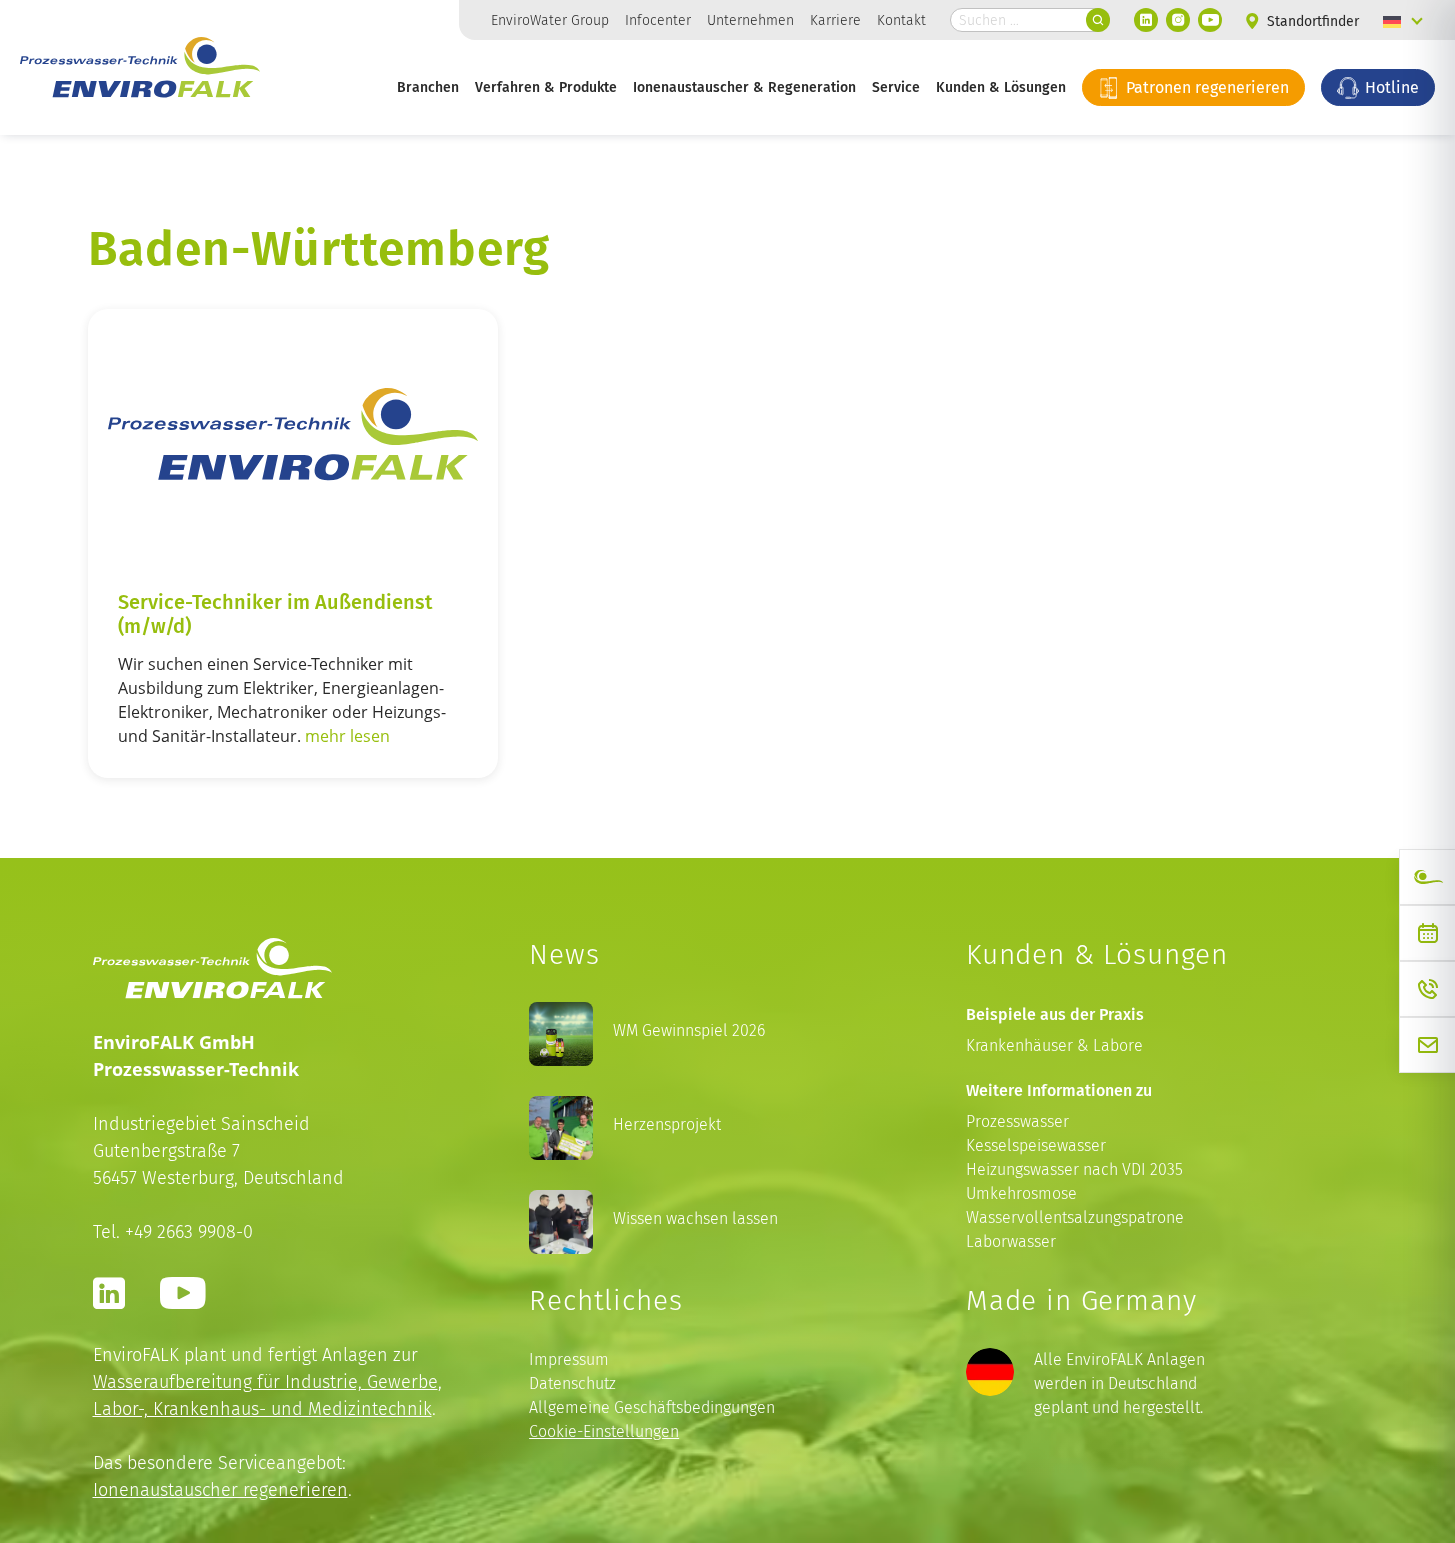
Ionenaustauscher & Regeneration (744, 86)
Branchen (428, 86)
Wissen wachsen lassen (695, 1218)
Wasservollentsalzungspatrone (1075, 1217)
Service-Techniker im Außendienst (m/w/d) (275, 613)
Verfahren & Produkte (546, 86)
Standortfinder (1311, 21)
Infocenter (658, 20)
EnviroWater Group (550, 20)
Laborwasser (1011, 1241)
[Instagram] (1178, 20)
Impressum (569, 1359)
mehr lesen (347, 736)
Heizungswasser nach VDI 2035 (1074, 1169)
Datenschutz (572, 1383)
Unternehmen (750, 20)
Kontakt (901, 20)
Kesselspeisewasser (1036, 1145)
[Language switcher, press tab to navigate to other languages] (1403, 20)
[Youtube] (1210, 20)
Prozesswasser (1017, 1121)
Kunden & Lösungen (1001, 86)
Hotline (1390, 87)
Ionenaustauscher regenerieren (220, 1489)
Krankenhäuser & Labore (1054, 1045)
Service (896, 86)
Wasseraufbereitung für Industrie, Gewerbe (265, 1381)
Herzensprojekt (667, 1124)
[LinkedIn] (1146, 20)
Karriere (835, 20)
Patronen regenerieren (1205, 87)
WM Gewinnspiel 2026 (689, 1030)
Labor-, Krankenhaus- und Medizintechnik (262, 1408)
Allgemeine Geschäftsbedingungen (652, 1407)
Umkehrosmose (1021, 1193)
